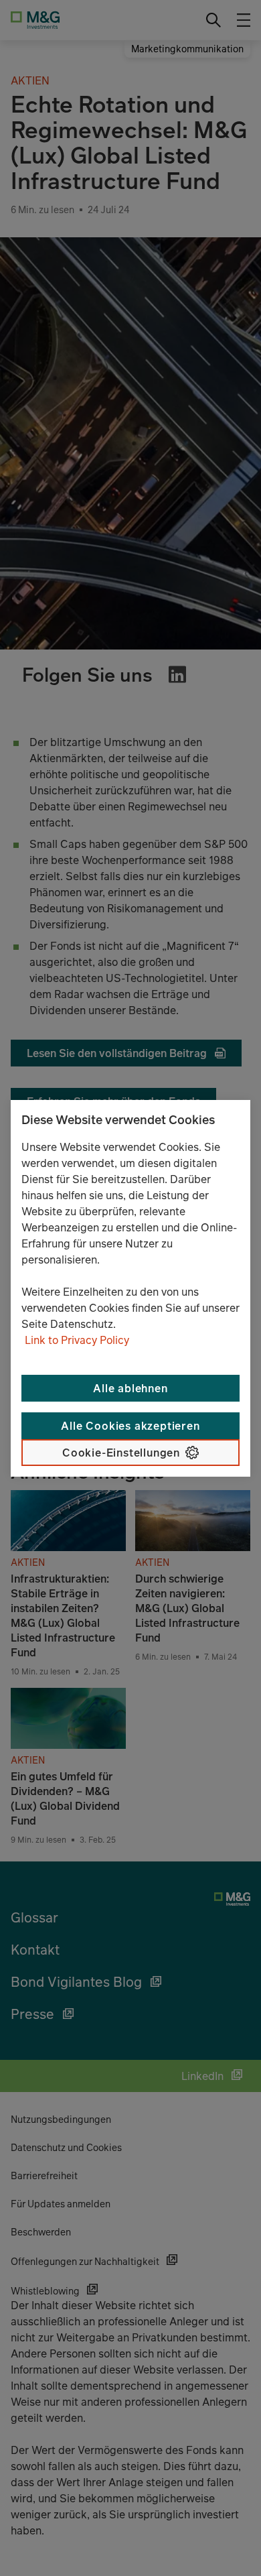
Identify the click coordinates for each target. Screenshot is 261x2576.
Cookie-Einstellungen (121, 1453)
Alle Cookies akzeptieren (130, 1426)
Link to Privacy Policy (77, 1340)
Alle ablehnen (130, 1388)
